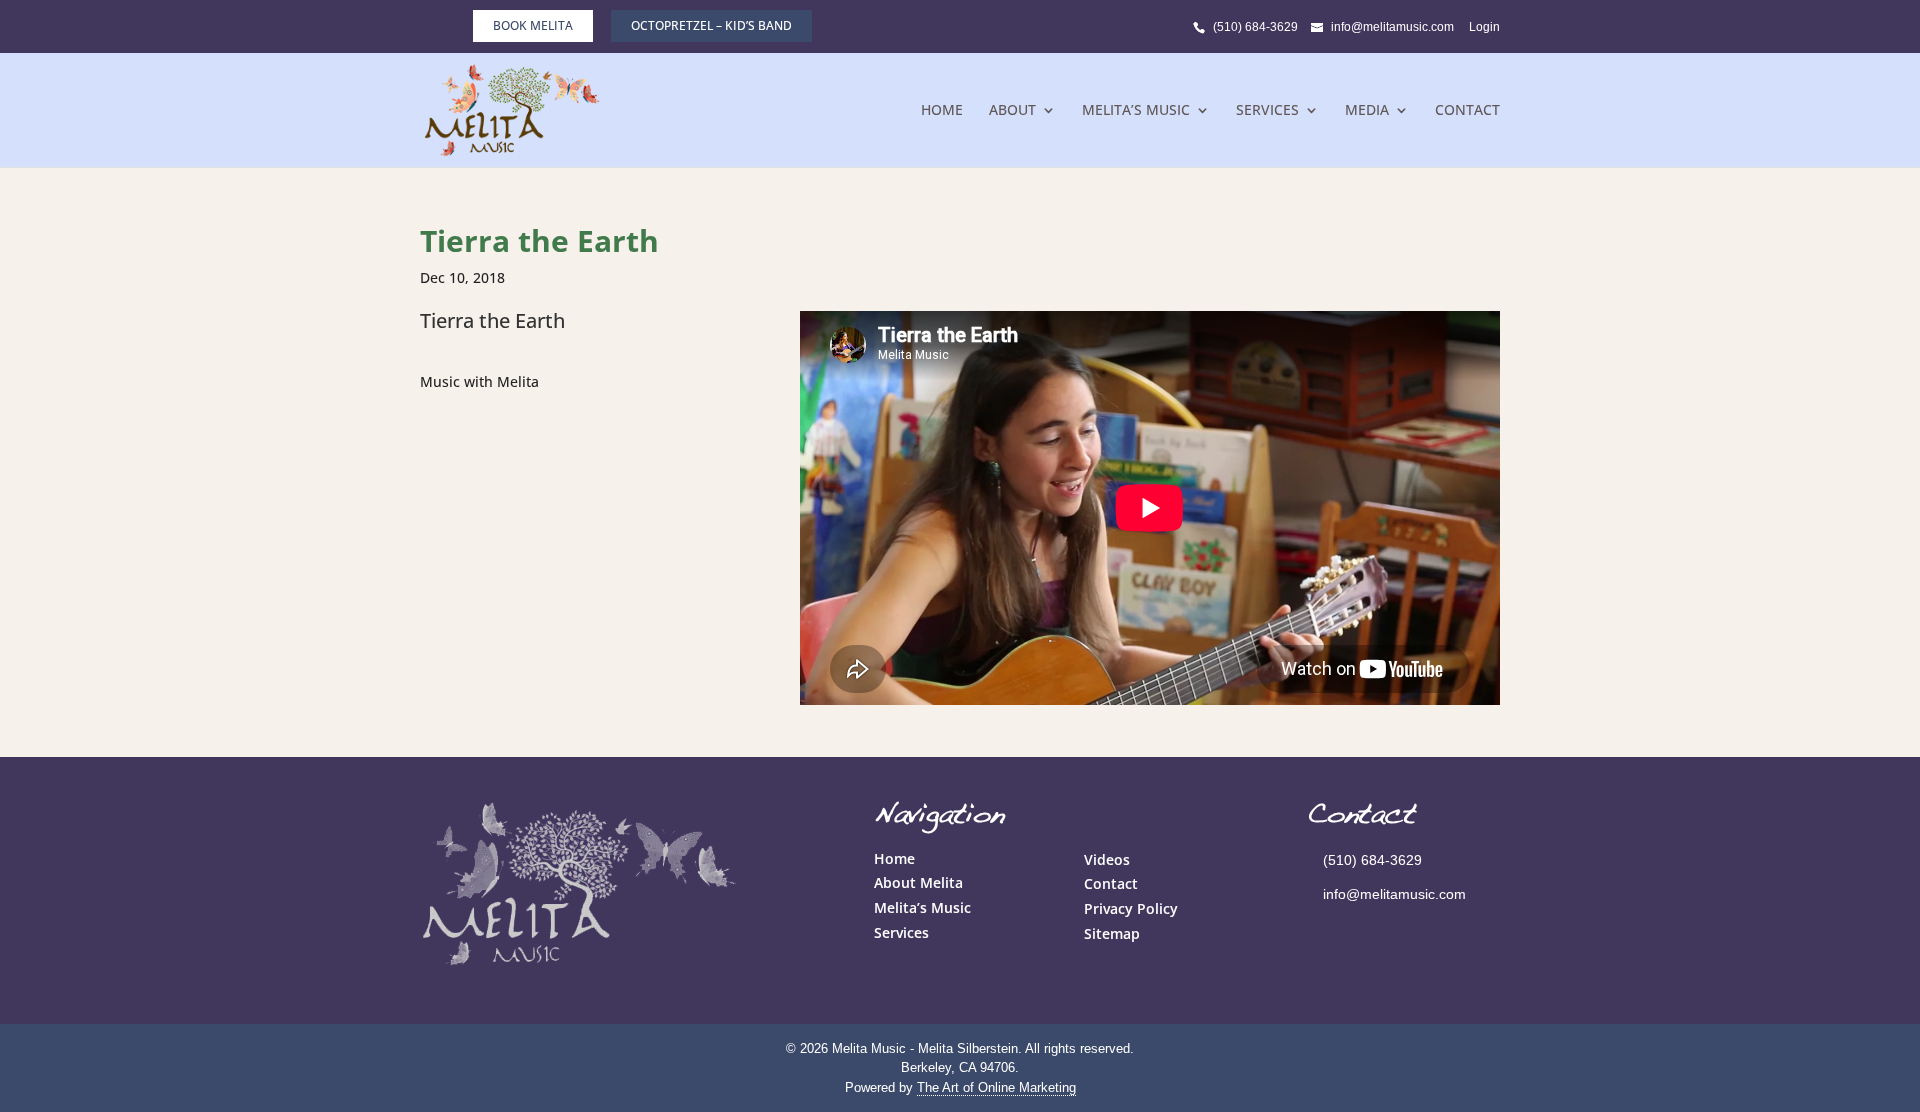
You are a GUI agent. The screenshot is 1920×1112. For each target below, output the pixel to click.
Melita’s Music (1136, 111)
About (1012, 111)
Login (1484, 27)
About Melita (918, 882)
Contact (1467, 111)
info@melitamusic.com (1394, 894)
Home (942, 111)
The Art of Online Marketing (996, 1087)
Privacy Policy (1131, 908)
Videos (1107, 859)
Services (1267, 111)
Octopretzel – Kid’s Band (711, 25)
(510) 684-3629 (1255, 27)
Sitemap (1112, 933)
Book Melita (533, 25)
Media (1367, 111)
